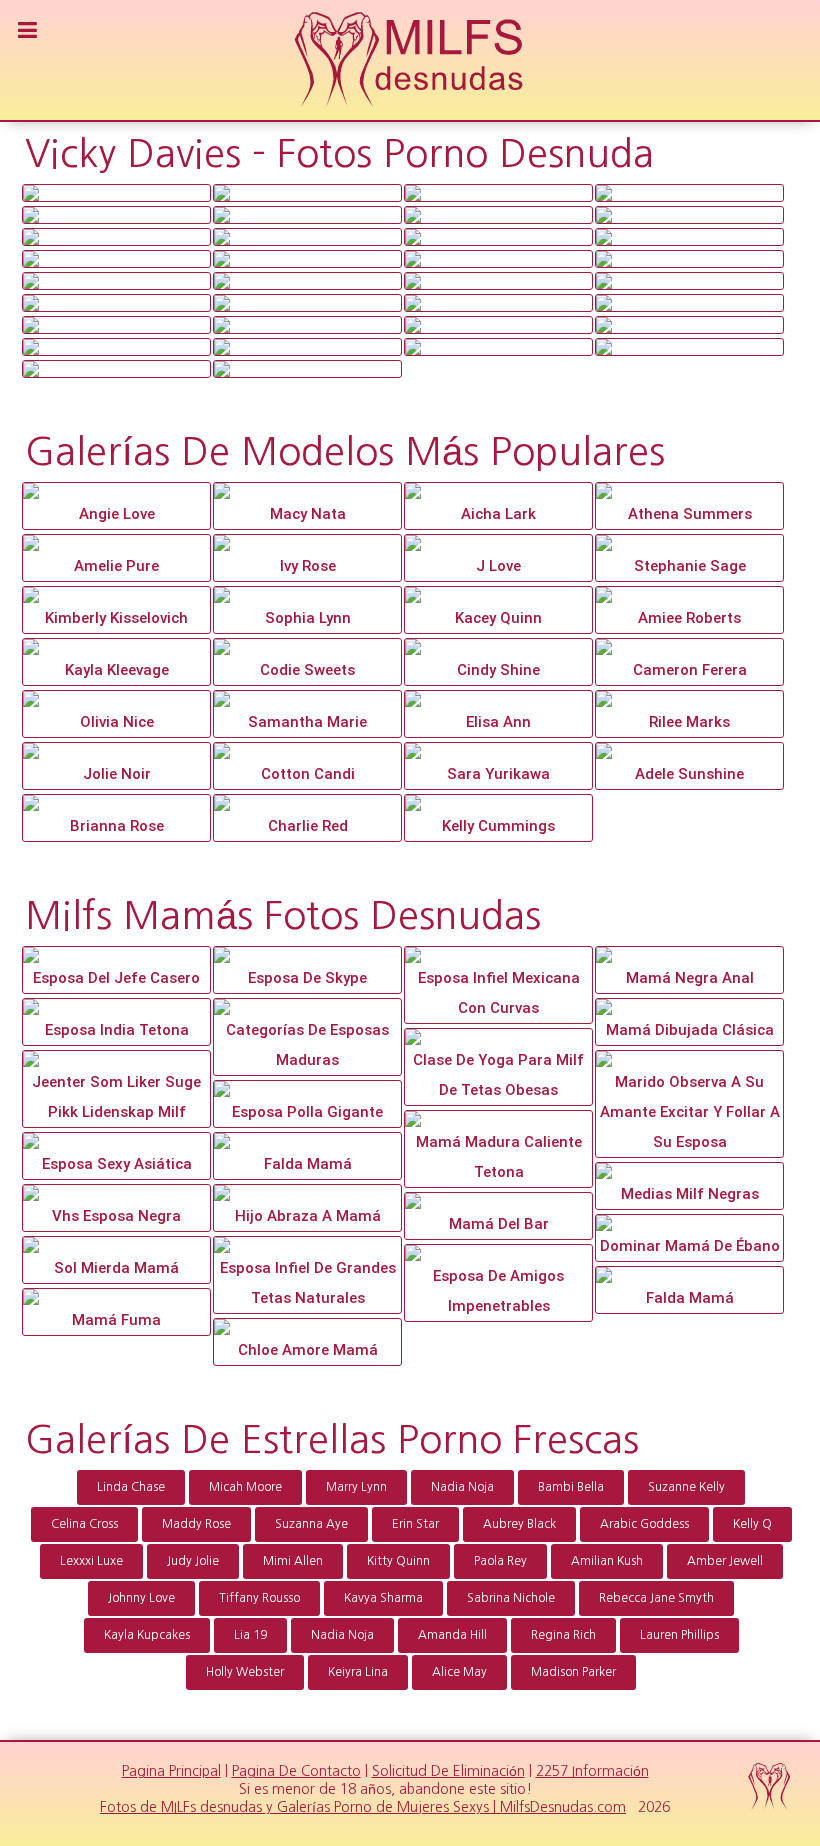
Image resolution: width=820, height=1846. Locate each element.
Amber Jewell (725, 1561)
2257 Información (592, 1771)
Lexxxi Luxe (91, 1561)
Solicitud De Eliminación (448, 1771)
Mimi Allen (293, 1561)
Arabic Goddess (644, 1524)
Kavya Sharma (383, 1598)
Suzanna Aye (311, 1524)
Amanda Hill (452, 1635)
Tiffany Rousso (259, 1598)
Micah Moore (245, 1487)
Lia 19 (250, 1635)
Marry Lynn (356, 1487)
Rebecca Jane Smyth (656, 1598)
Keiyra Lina (358, 1672)
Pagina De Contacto (296, 1771)
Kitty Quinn (398, 1561)
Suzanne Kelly (686, 1487)
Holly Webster (245, 1672)
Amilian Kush (607, 1561)
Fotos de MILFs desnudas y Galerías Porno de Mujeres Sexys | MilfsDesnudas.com (363, 1807)
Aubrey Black (519, 1524)
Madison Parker (573, 1672)
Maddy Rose (196, 1524)
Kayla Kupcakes (147, 1635)
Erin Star (415, 1524)
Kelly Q (752, 1524)
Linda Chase (131, 1487)
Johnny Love (141, 1598)
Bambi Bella (571, 1487)
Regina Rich (563, 1635)
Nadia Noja (462, 1487)
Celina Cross (84, 1524)
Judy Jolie (193, 1561)
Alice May (459, 1672)
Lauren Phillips (679, 1635)
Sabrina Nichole (511, 1598)
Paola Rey (500, 1561)
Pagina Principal (171, 1771)
